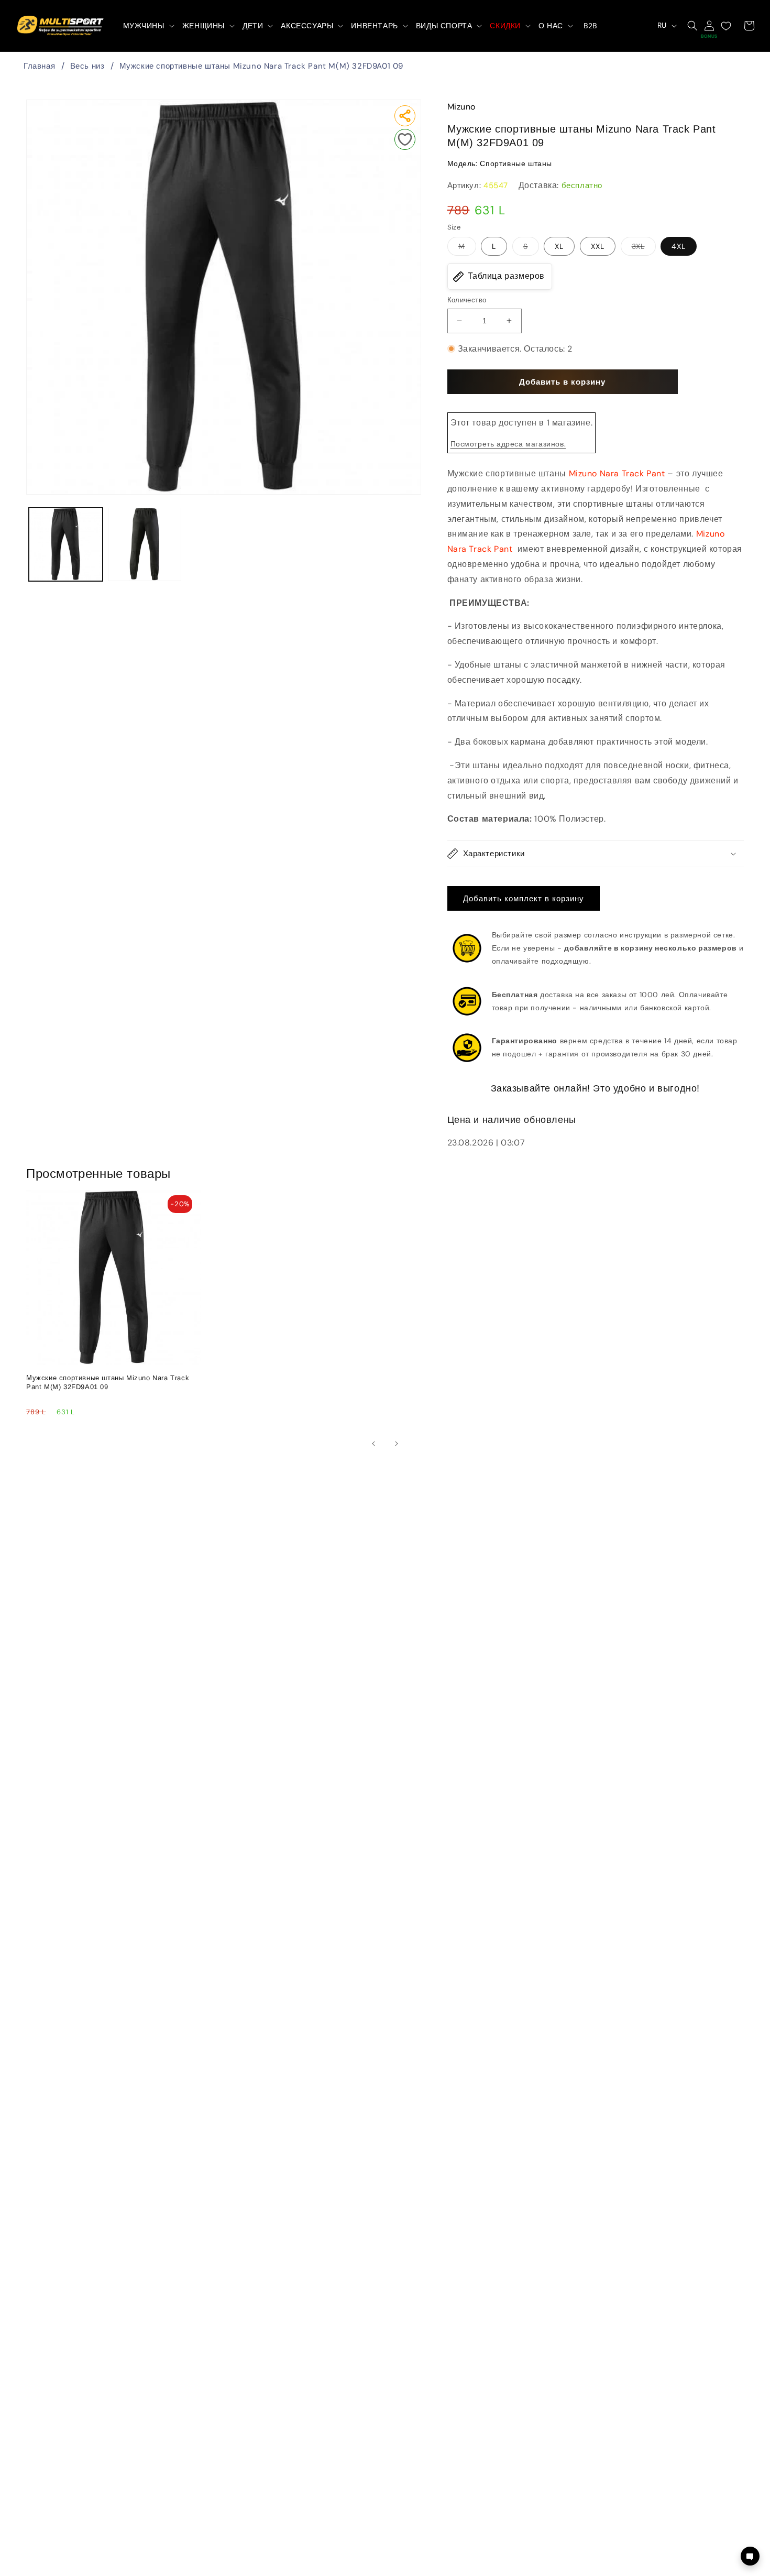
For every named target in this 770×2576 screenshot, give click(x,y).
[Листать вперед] (397, 1444)
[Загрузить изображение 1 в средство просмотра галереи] (66, 544)
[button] (148, 26)
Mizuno (462, 107)
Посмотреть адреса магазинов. (508, 444)
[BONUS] (709, 26)
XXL (598, 246)
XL (559, 246)
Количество (467, 300)
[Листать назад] (373, 1444)
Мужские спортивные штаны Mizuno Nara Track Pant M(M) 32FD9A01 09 (261, 66)
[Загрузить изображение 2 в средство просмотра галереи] (145, 544)
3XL (644, 248)
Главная (39, 66)
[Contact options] (750, 2556)
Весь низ (87, 66)
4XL (679, 246)
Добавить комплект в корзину (524, 899)
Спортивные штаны (516, 163)
